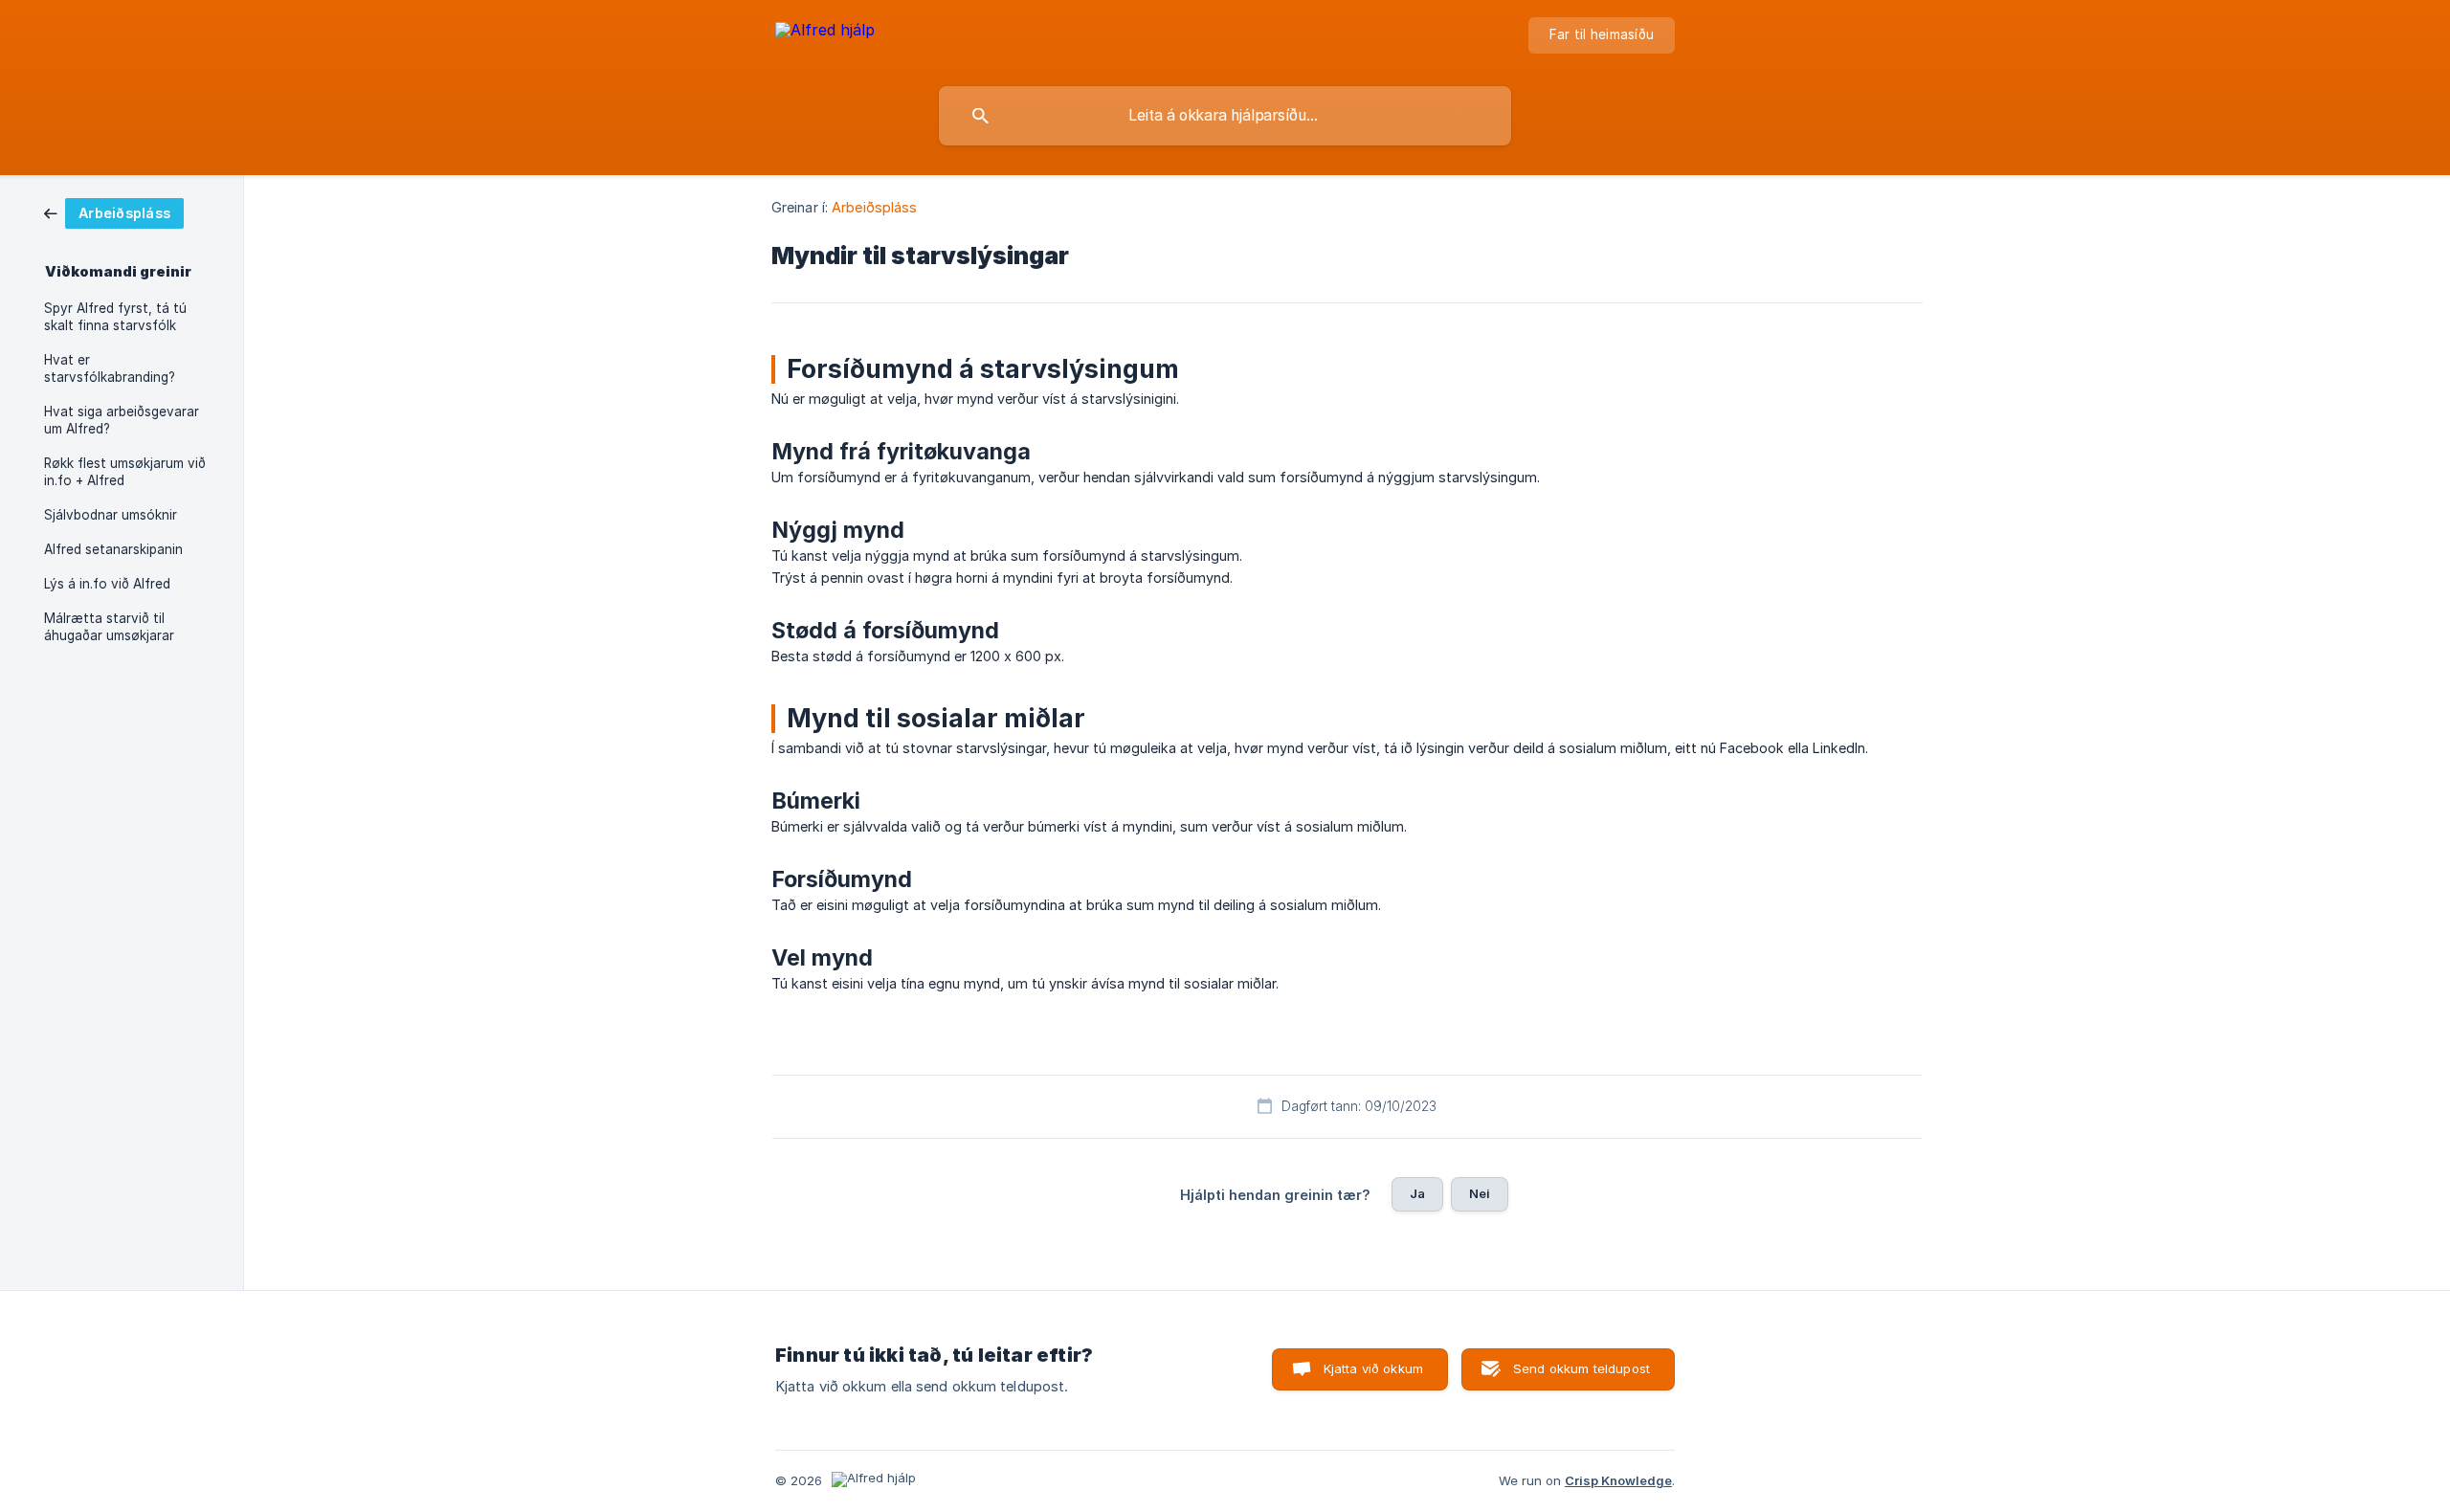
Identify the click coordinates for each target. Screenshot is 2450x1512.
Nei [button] (1480, 1193)
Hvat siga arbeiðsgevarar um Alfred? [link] (122, 420)
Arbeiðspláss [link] (874, 207)
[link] (114, 212)
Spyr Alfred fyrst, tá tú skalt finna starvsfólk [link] (115, 317)
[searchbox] (1225, 116)
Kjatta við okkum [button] (1373, 1368)
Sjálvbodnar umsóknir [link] (111, 515)
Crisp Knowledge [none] (1618, 1480)
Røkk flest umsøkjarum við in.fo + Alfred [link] (125, 472)
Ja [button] (1417, 1193)
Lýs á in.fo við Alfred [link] (107, 584)
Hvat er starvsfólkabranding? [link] (110, 368)
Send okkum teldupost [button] (1581, 1368)
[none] (825, 39)
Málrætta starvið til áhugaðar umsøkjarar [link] (109, 627)
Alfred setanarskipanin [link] (113, 549)
